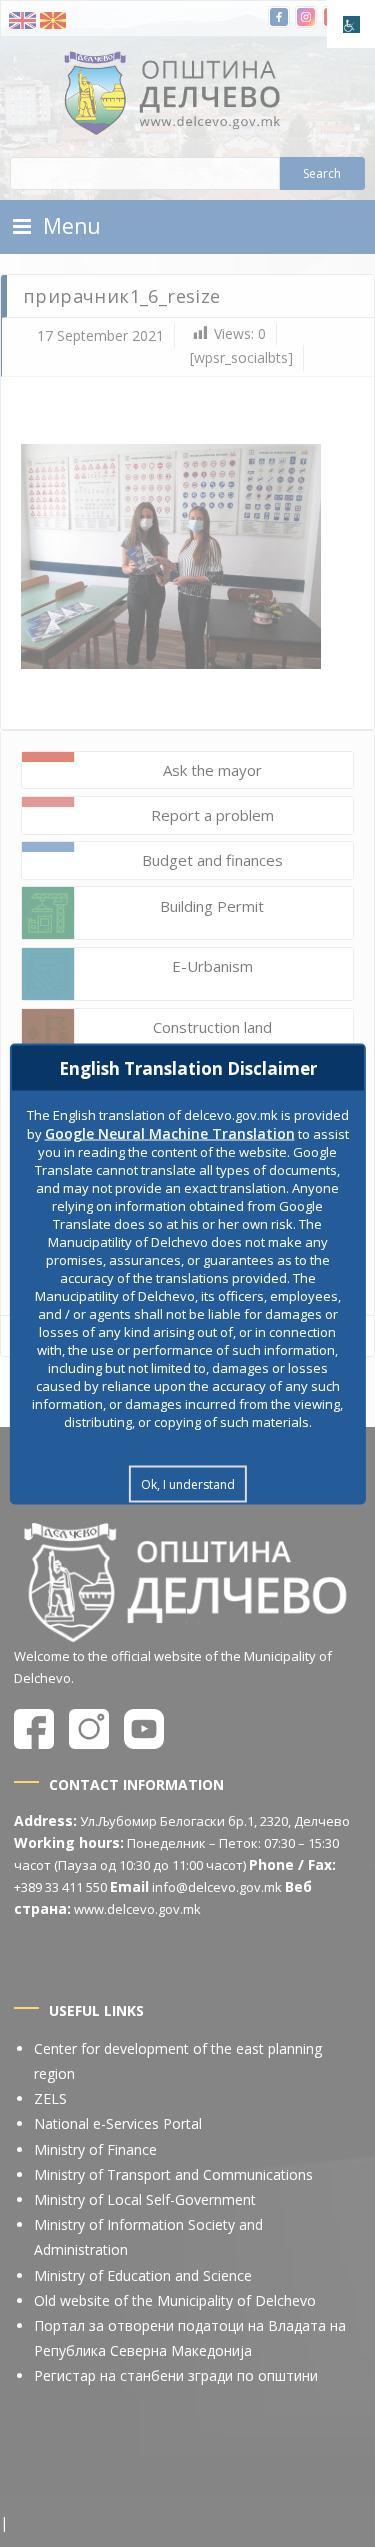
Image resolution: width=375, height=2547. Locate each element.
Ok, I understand (188, 1483)
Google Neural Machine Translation (170, 1132)
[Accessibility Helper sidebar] (351, 24)
